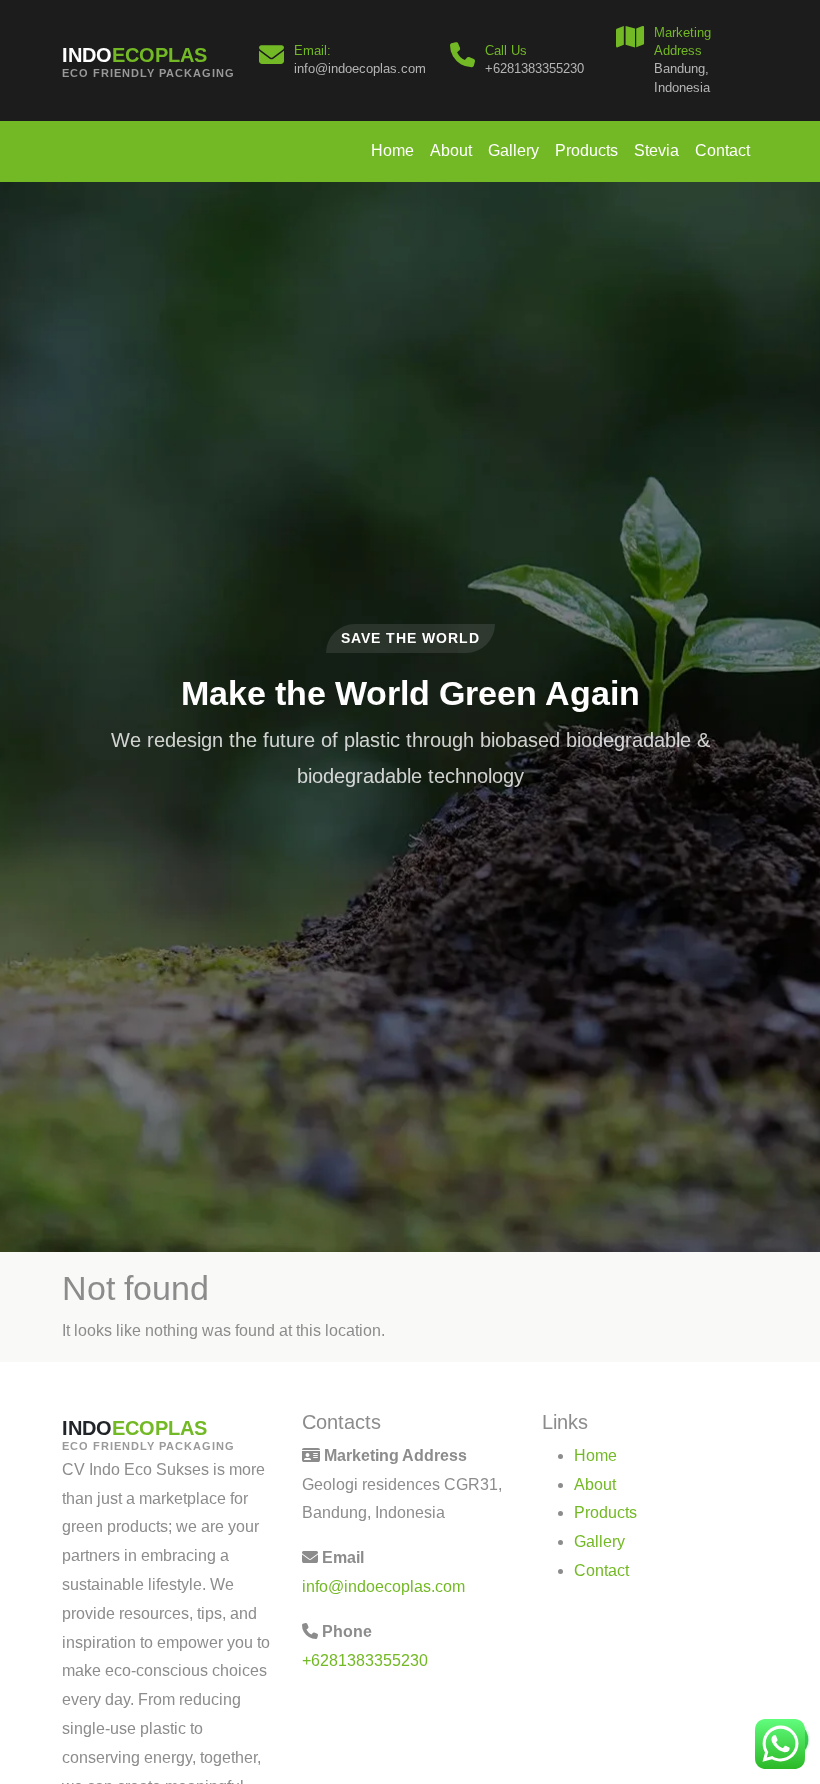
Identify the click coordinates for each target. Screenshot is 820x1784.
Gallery (513, 150)
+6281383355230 (365, 1660)
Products (586, 150)
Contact (722, 150)
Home (392, 150)
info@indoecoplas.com (383, 1586)
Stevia (656, 150)
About (451, 150)
